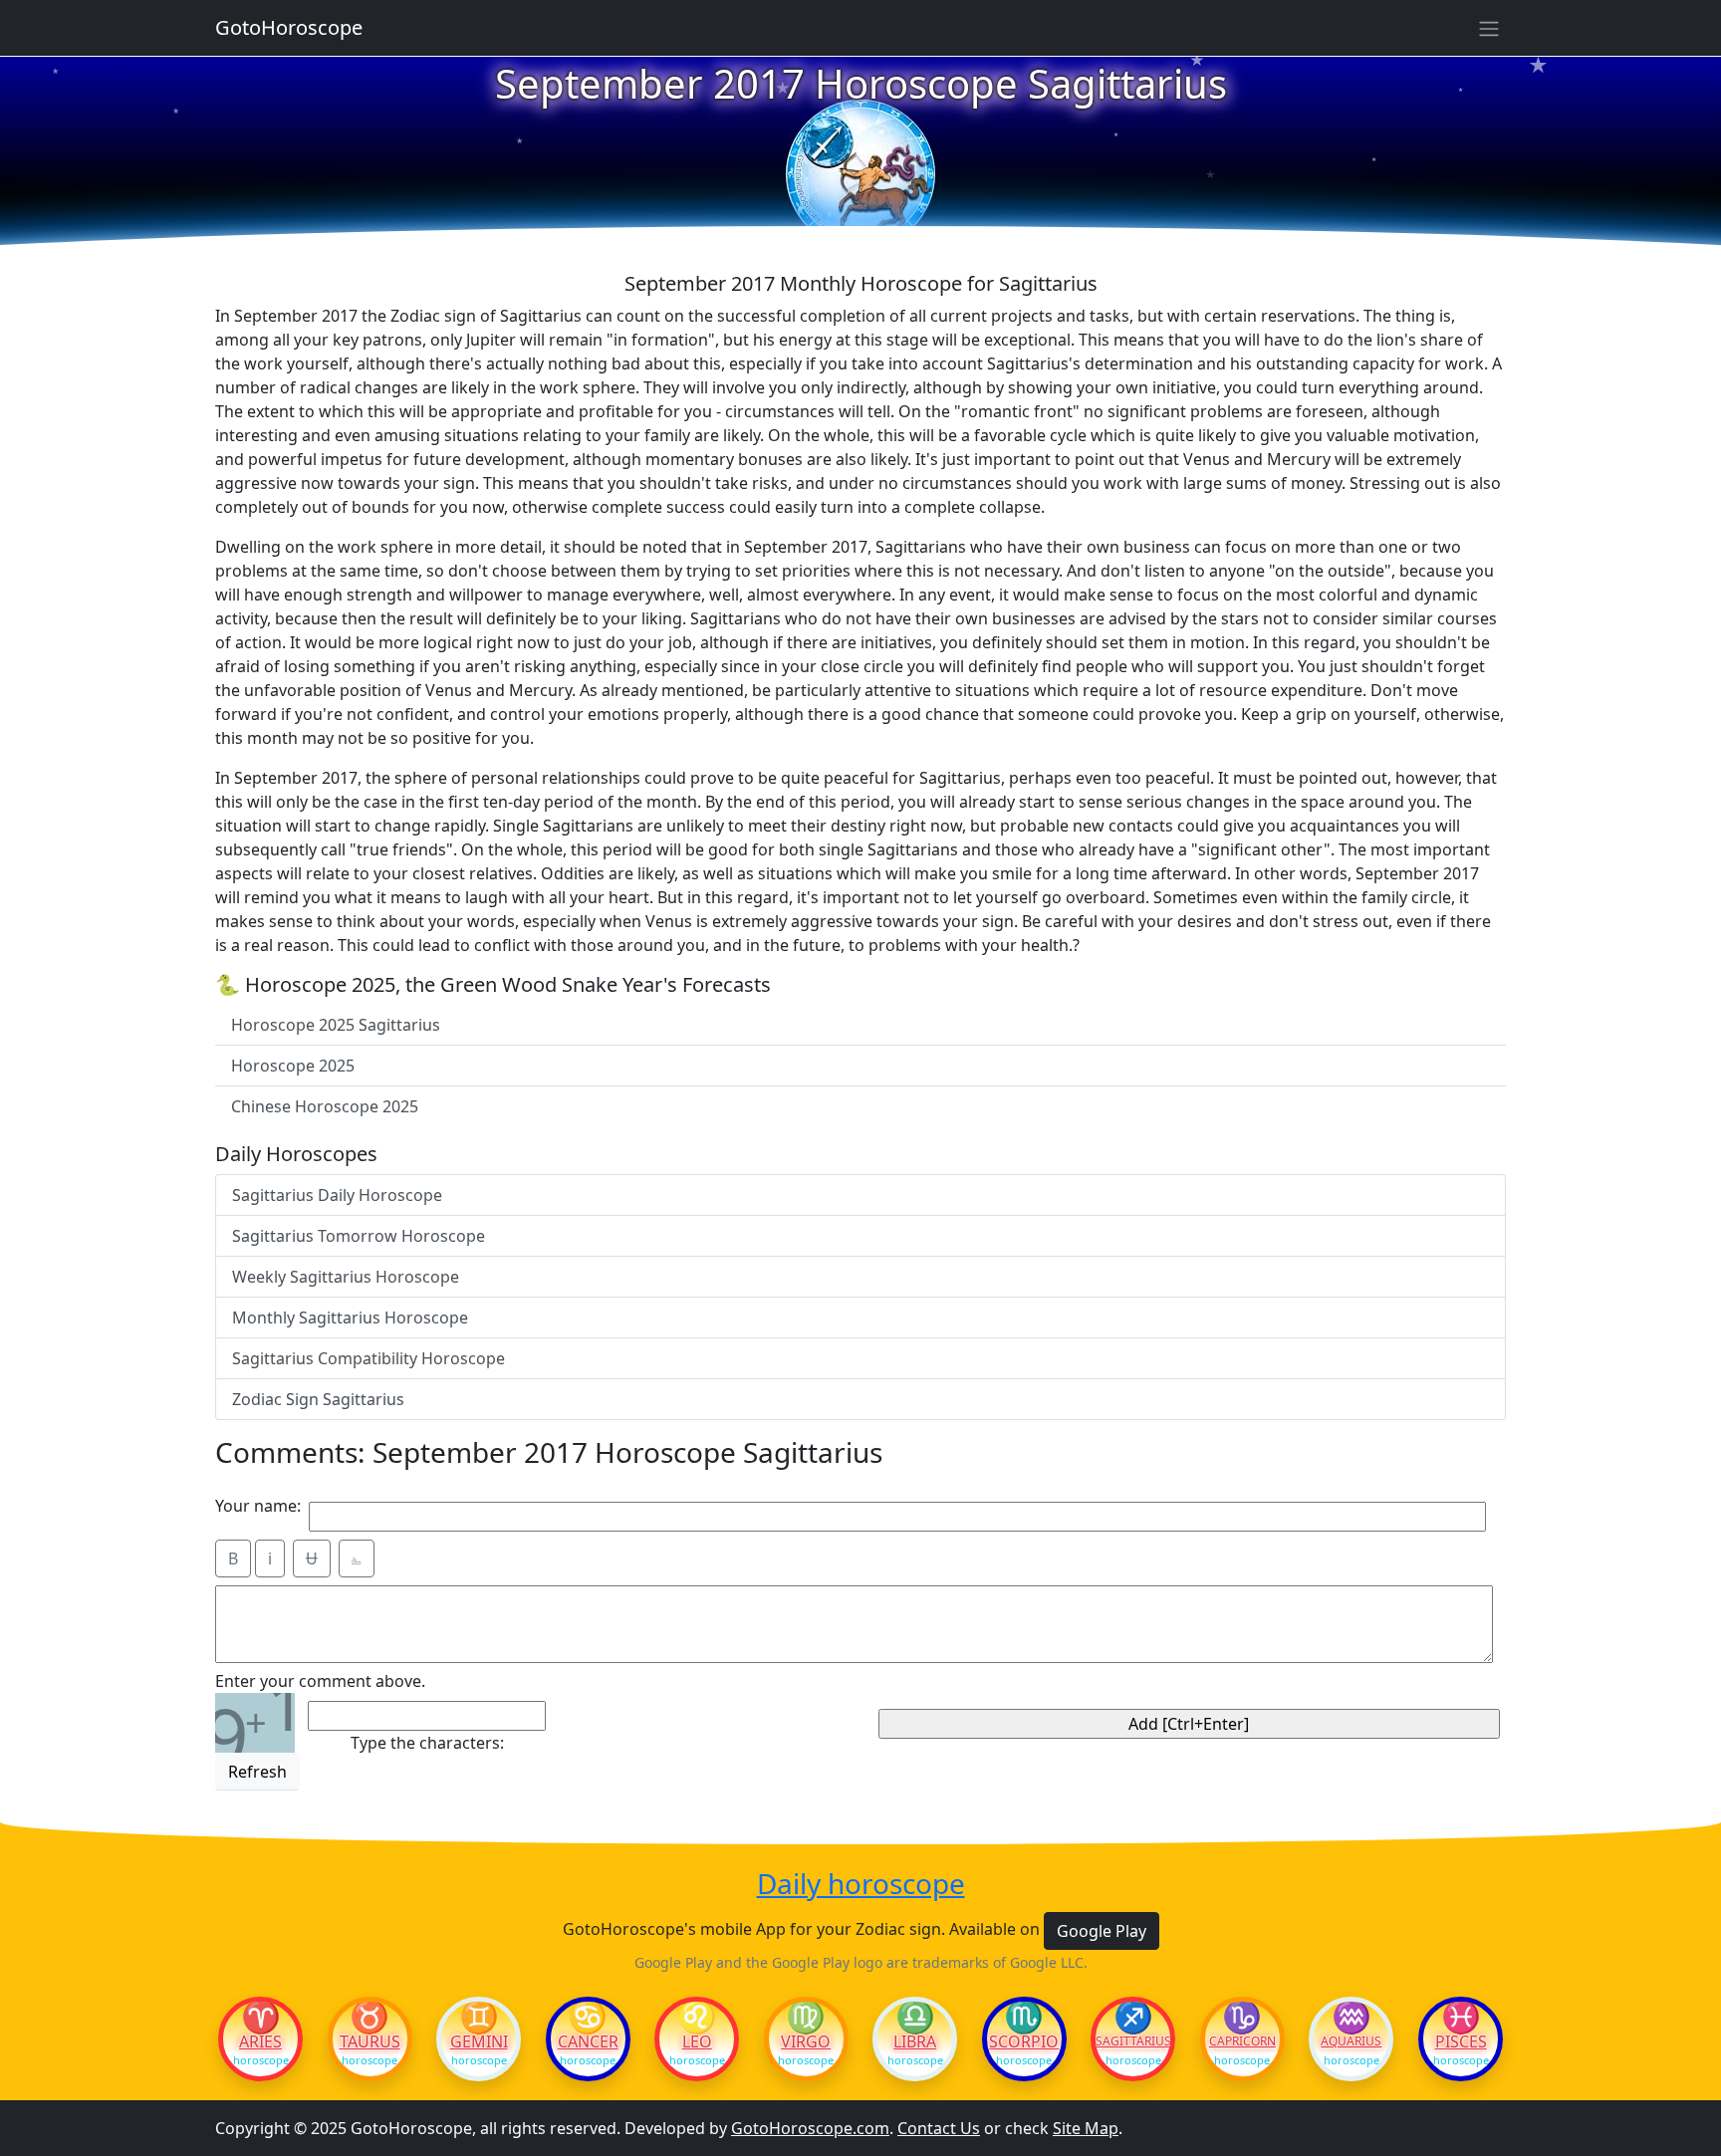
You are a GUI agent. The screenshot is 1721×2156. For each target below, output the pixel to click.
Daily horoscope (861, 1884)
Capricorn (1242, 2041)
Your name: (258, 1506)
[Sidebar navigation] (1489, 28)
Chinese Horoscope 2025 (325, 1106)
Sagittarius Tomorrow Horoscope (359, 1236)
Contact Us (939, 2128)
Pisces (1461, 2041)
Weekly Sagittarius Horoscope (346, 1277)
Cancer (588, 2041)
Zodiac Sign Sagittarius (318, 1399)
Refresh (257, 1772)
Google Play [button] (1102, 1931)
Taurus (370, 2041)
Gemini (479, 2041)
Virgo (806, 2041)
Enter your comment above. (320, 1681)
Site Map (1086, 2128)
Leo (697, 2041)
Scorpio (1024, 2041)
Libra (915, 2041)
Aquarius (1351, 2041)
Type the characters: (427, 1743)
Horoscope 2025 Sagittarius (336, 1025)
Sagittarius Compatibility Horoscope (369, 1358)
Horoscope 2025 (293, 1066)
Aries (260, 2041)
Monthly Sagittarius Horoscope (350, 1318)
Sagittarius (1133, 2041)
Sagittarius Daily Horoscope (337, 1195)
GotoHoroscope (289, 27)
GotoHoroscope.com (810, 2128)
